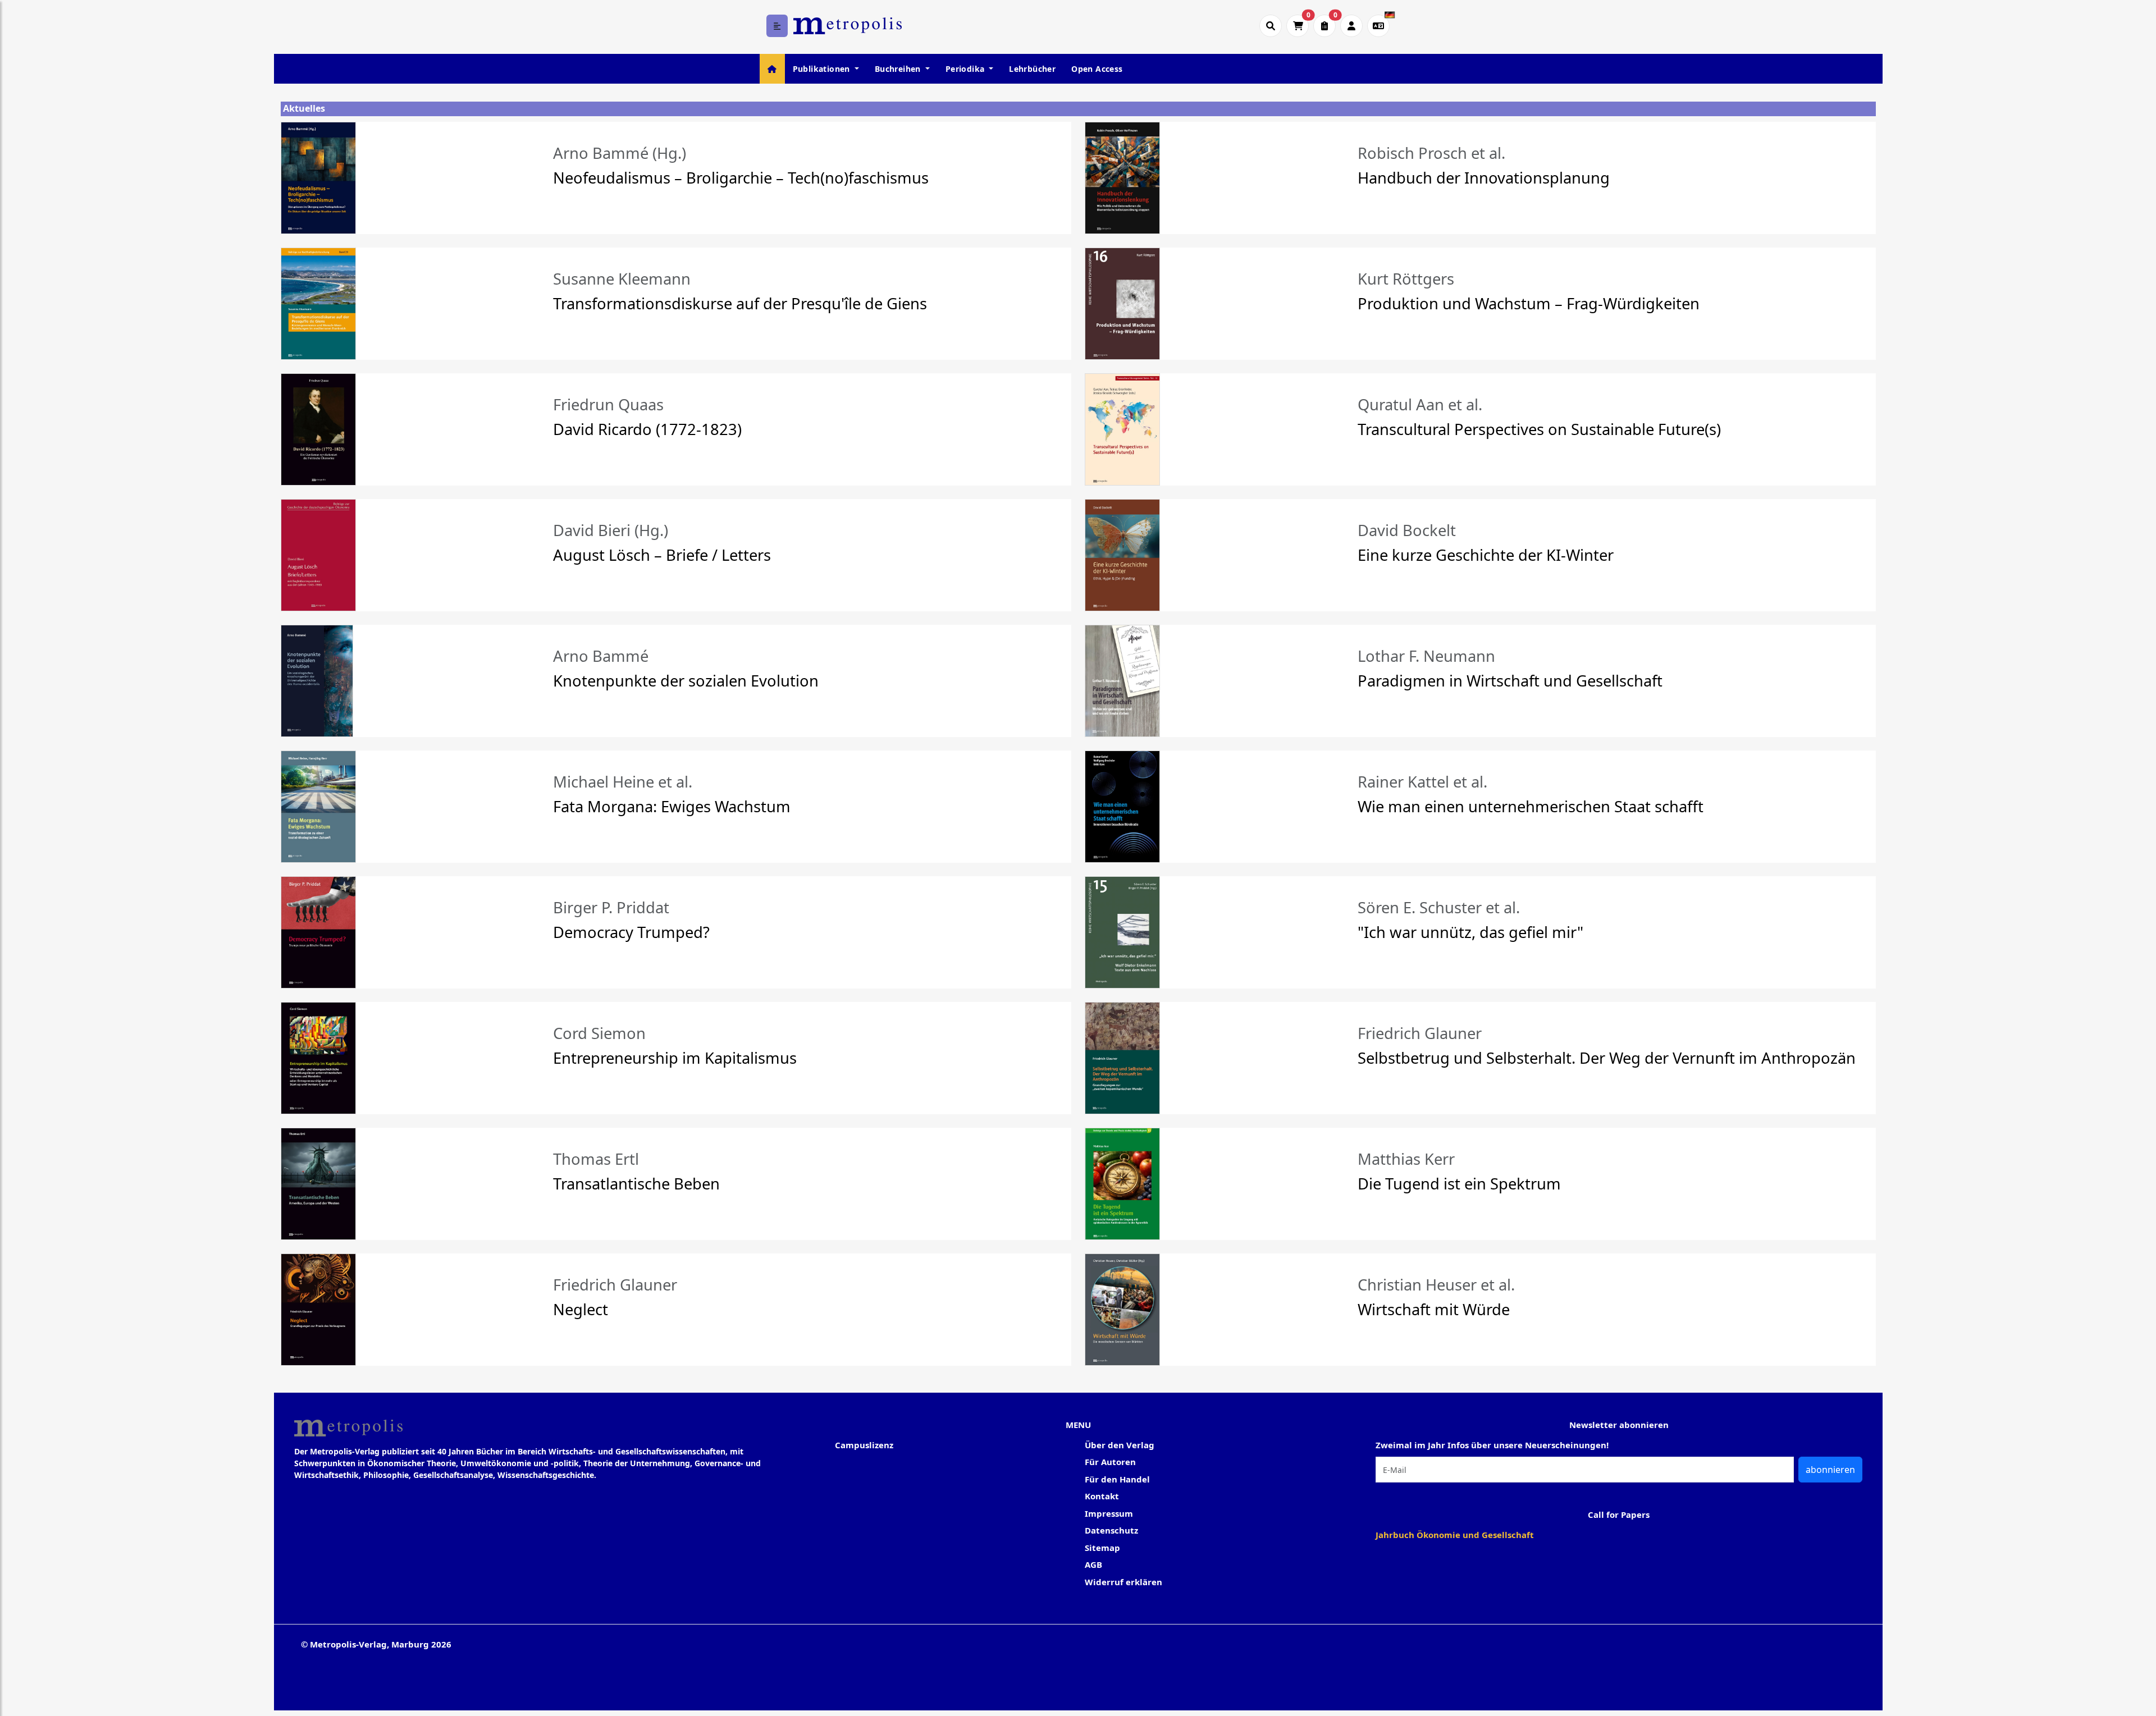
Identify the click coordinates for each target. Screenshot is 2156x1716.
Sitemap (1102, 1548)
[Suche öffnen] (1271, 26)
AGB (1093, 1564)
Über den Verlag (1120, 1445)
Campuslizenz (864, 1445)
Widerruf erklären (1123, 1582)
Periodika (966, 69)
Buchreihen (899, 69)
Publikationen (823, 69)
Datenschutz (1111, 1530)
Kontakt (1102, 1496)
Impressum (1109, 1513)
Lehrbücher (1032, 69)
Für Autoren (1110, 1462)
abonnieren (1830, 1470)
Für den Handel (1117, 1479)
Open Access (1097, 69)
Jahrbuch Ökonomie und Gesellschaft (1455, 1535)
